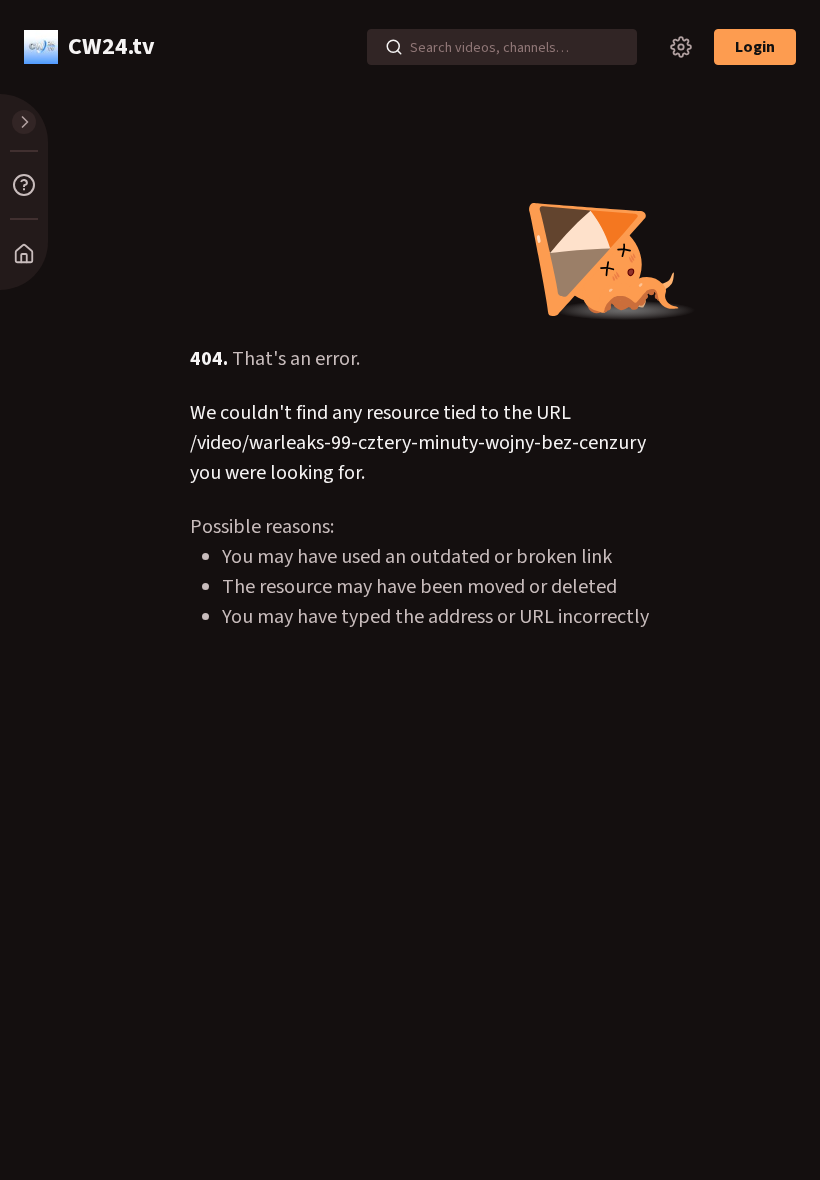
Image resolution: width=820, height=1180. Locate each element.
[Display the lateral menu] (24, 122)
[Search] (394, 47)
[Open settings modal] (681, 47)
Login (755, 47)
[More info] (24, 185)
